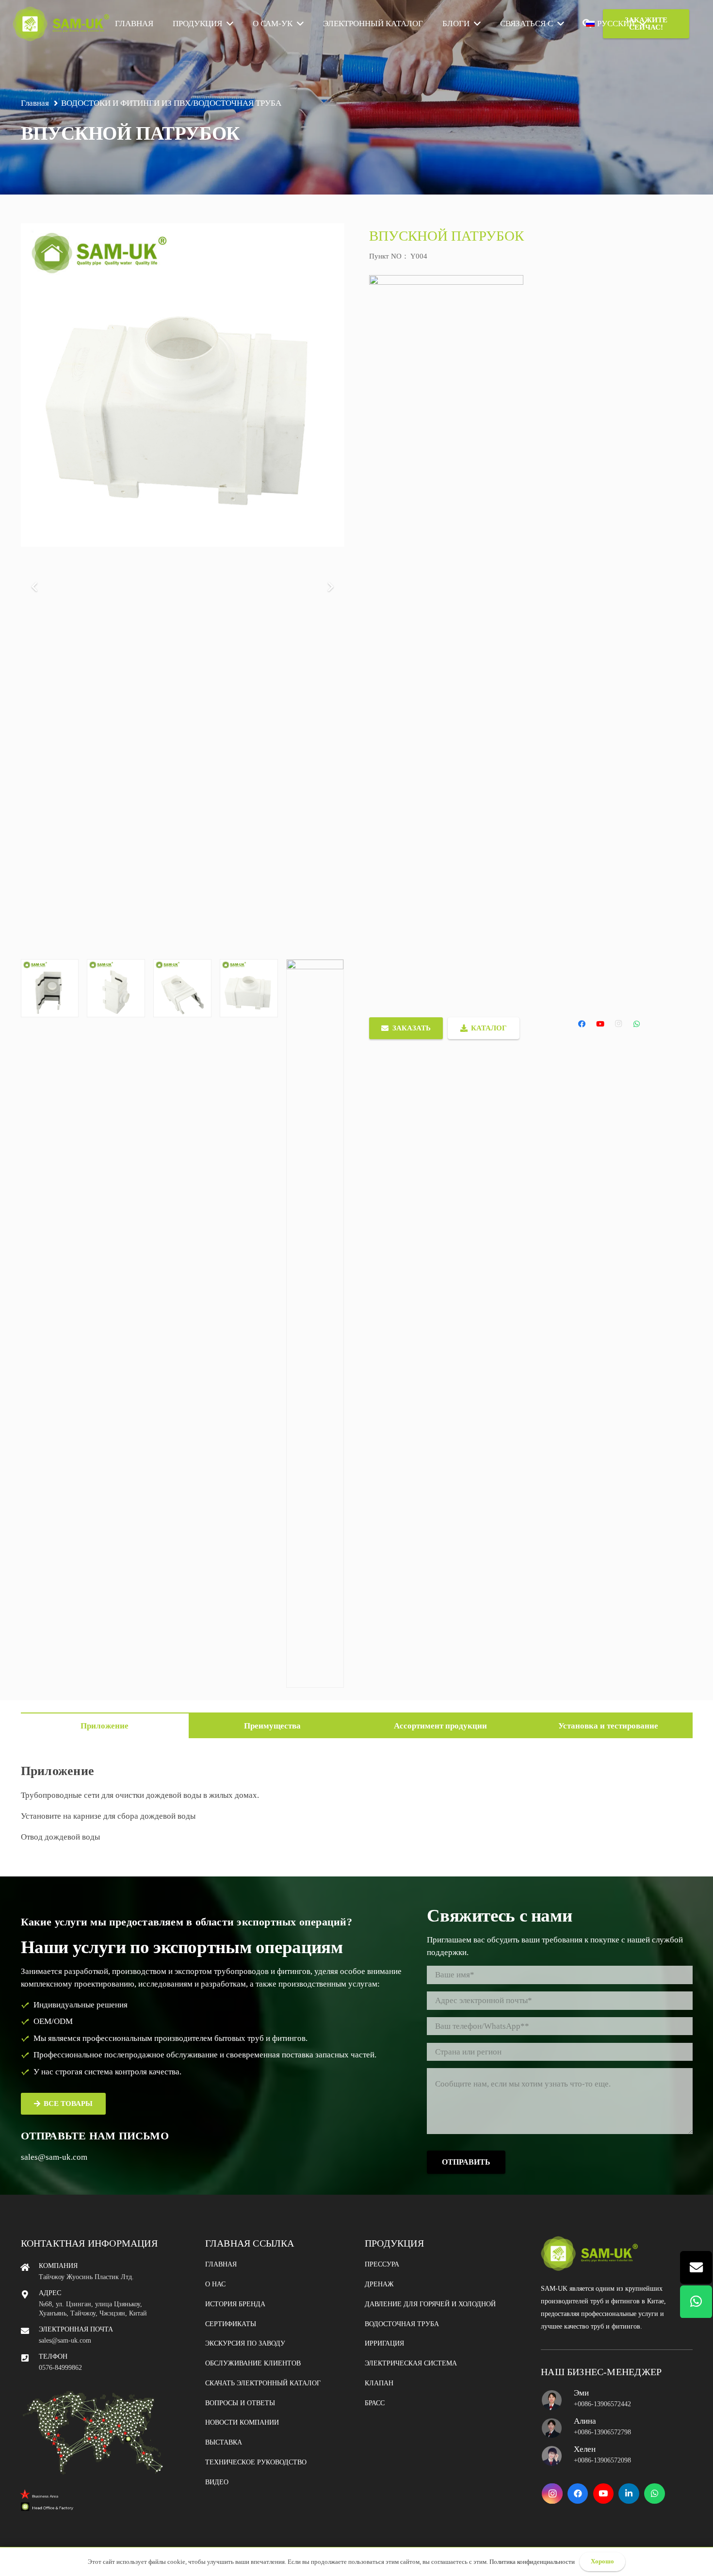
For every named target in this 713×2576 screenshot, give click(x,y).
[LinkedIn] (629, 2494)
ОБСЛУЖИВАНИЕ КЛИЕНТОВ (253, 2363)
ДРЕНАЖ (379, 2284)
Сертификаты (231, 2324)
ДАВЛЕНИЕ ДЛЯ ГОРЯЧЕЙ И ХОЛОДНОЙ (430, 2304)
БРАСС (375, 2403)
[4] (249, 1323)
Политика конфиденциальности (532, 2562)
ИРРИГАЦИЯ (384, 2343)
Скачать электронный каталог (263, 2383)
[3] (182, 1323)
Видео (217, 2482)
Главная (221, 2264)
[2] (116, 1323)
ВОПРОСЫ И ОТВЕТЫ (240, 2403)
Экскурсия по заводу (245, 2343)
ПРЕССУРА (382, 2264)
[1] (50, 1323)
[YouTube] (600, 1024)
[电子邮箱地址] (696, 2267)
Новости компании (242, 2422)
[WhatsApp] (637, 1024)
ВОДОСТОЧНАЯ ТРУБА (237, 103)
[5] (315, 1323)
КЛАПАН (379, 2383)
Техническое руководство (256, 2462)
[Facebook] (582, 1024)
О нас (215, 2284)
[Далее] (330, 587)
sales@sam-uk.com (54, 2157)
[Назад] (35, 587)
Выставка (224, 2442)
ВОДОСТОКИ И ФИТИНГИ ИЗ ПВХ (126, 103)
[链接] (61, 24)
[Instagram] (618, 1024)
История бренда (235, 2304)
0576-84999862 (60, 2368)
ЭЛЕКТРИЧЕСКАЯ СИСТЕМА (411, 2363)
